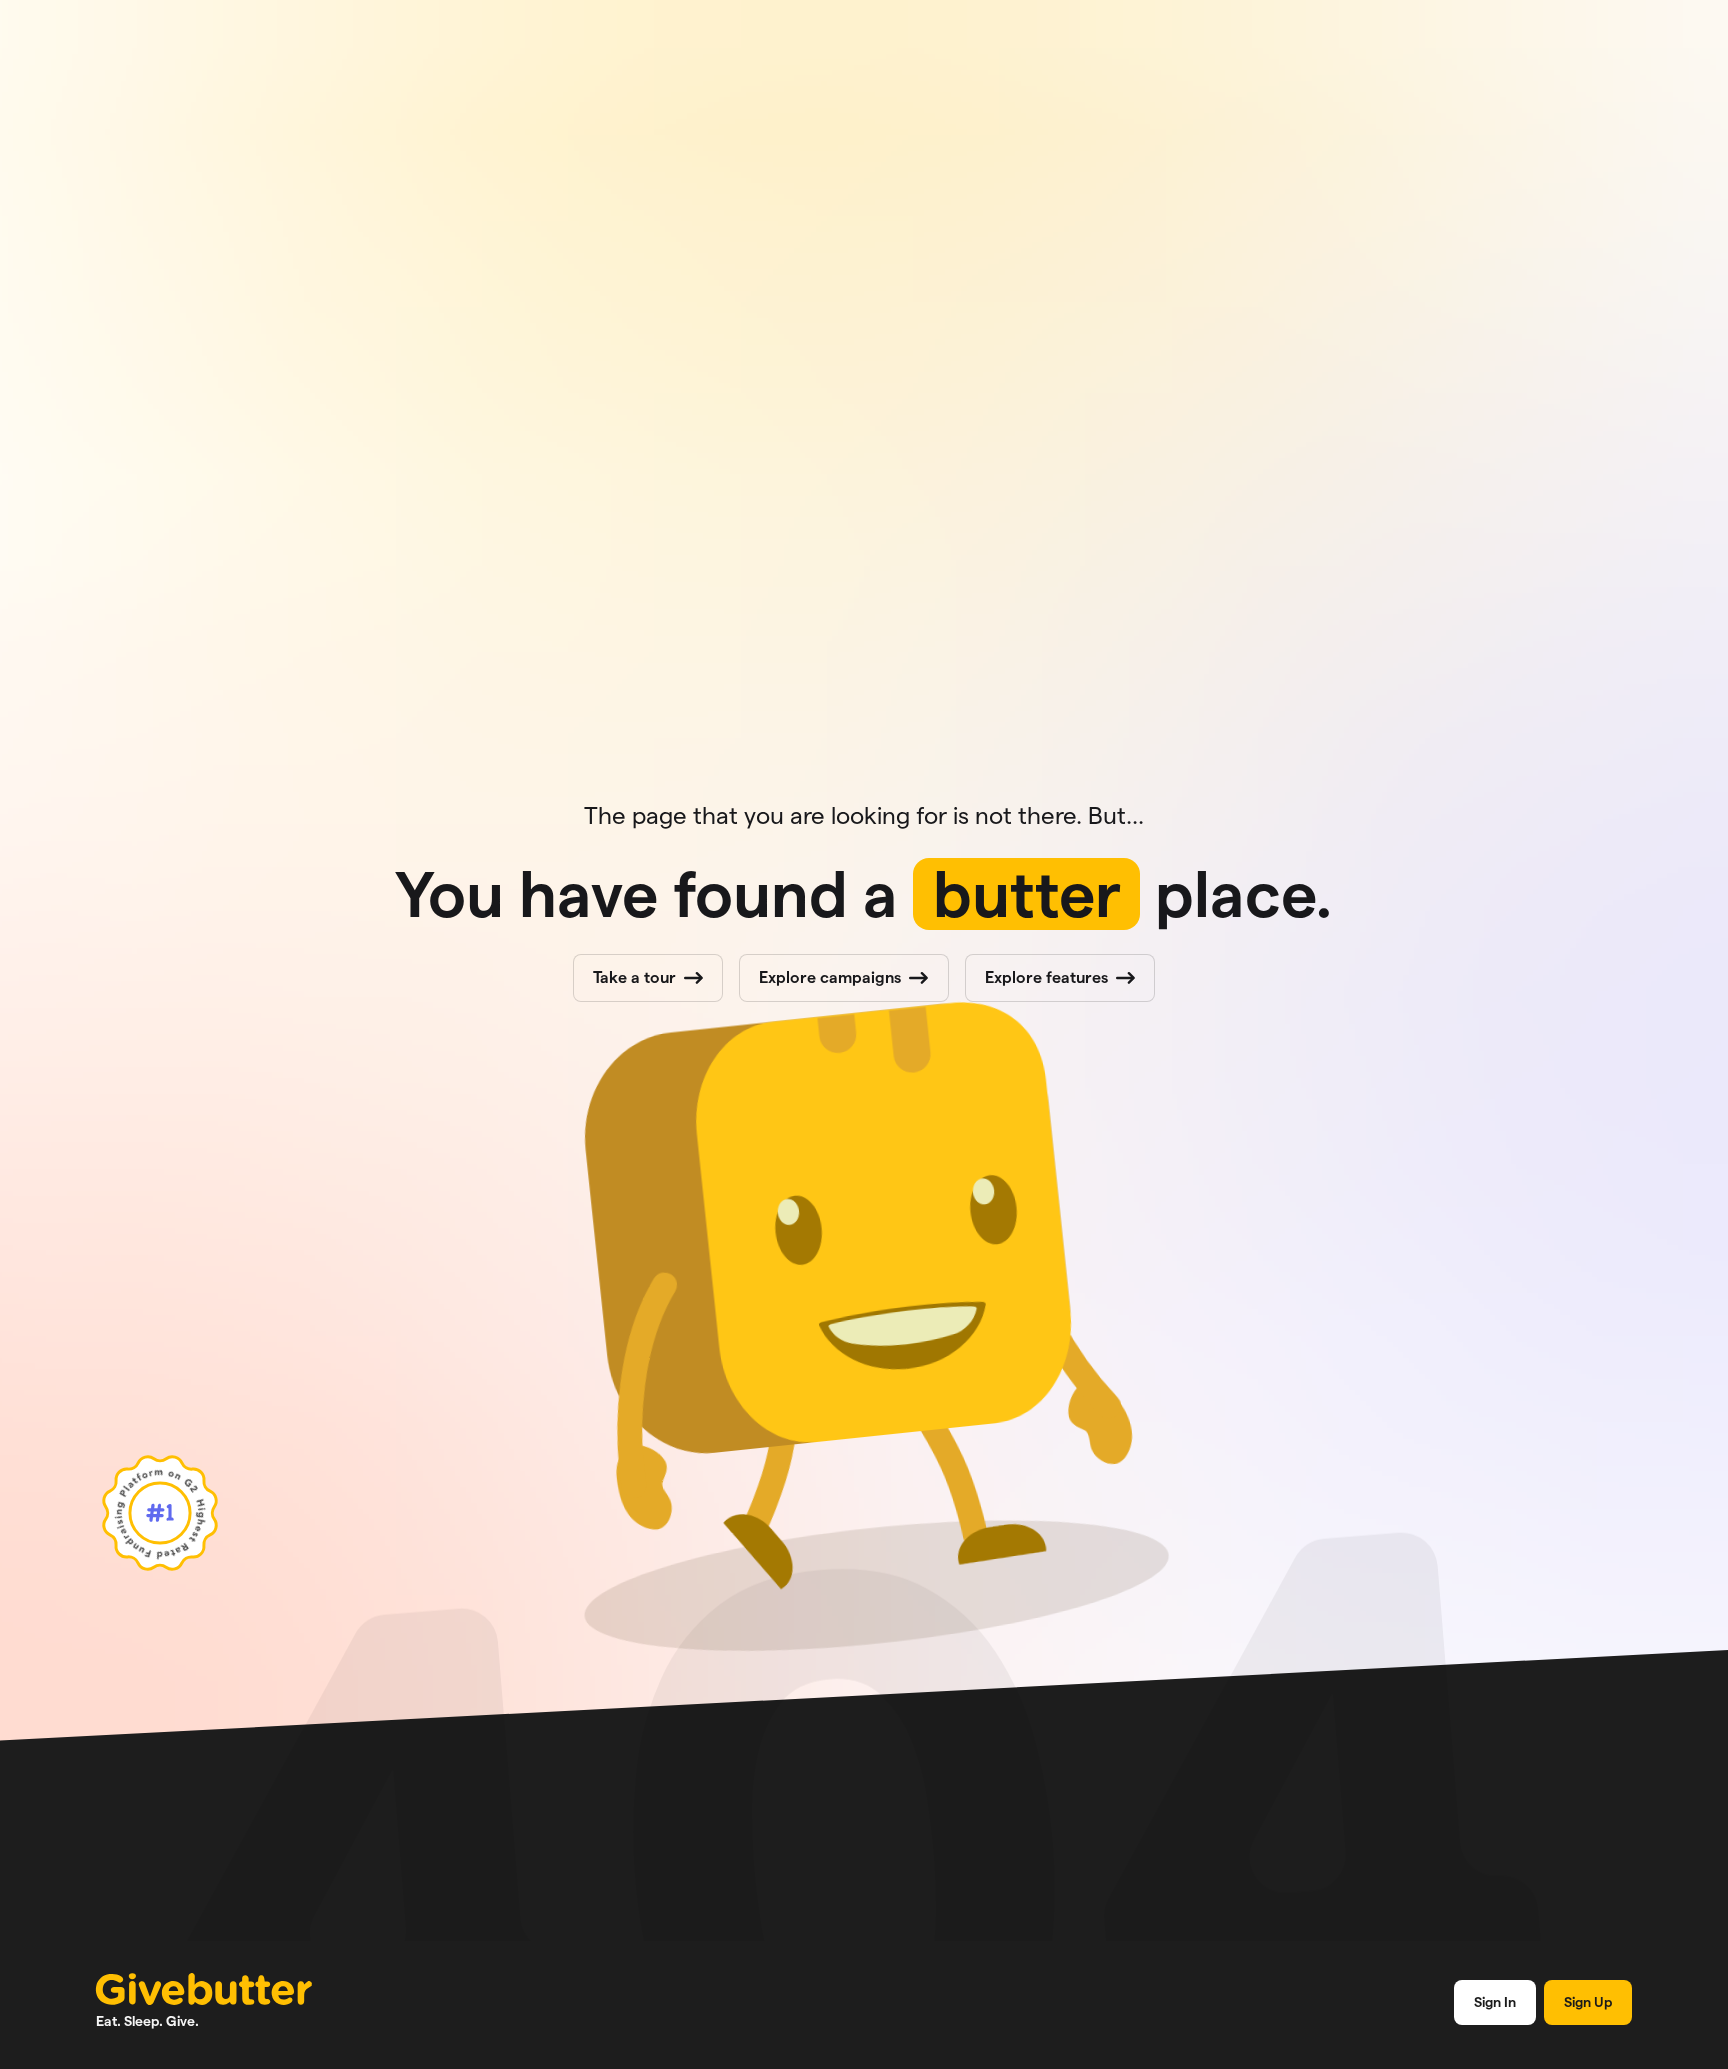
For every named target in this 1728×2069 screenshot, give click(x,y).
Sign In (1495, 2002)
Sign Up (1588, 2002)
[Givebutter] (204, 1989)
